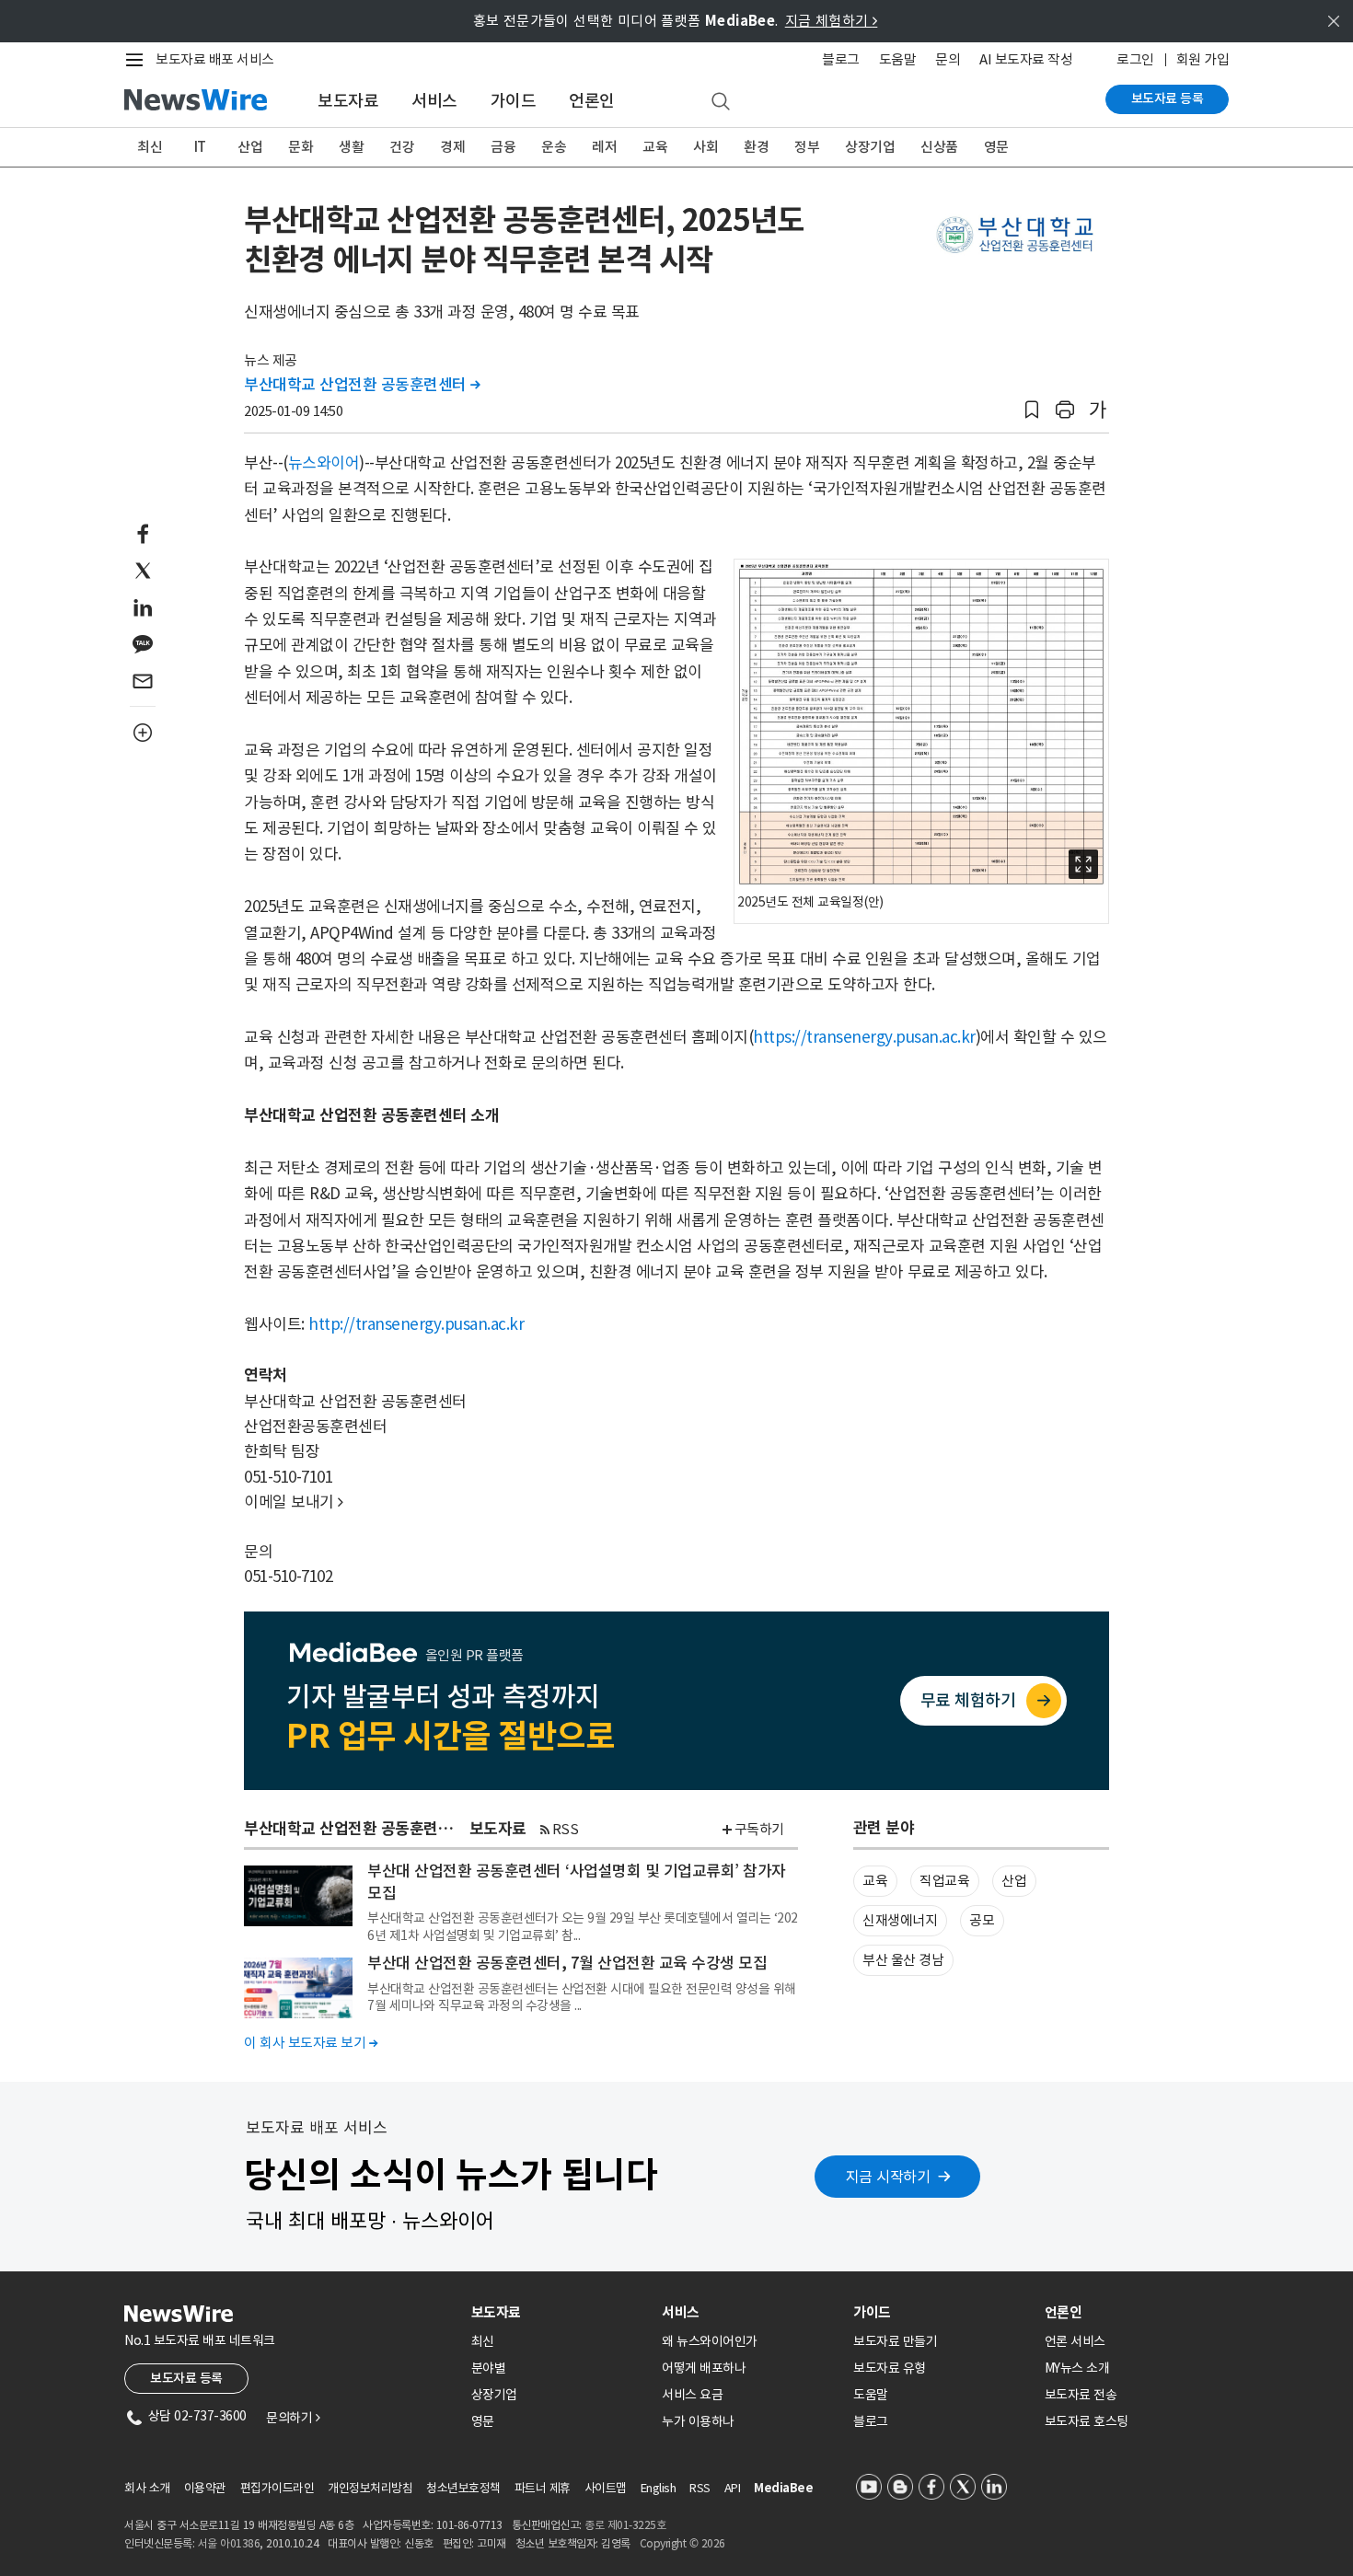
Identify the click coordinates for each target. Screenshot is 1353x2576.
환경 (756, 147)
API (733, 2488)
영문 (996, 147)
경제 (452, 147)
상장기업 (870, 147)
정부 (807, 147)
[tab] (560, 2312)
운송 (554, 147)
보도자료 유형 (890, 2368)
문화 (301, 147)
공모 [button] (982, 1920)
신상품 (939, 147)
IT (200, 147)
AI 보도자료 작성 (1026, 59)
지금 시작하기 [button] (888, 2177)
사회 (705, 147)
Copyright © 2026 (682, 2543)
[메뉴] (138, 60)
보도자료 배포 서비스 (215, 59)
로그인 (1135, 59)
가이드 (514, 101)
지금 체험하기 (832, 21)
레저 (604, 147)
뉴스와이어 (324, 463)
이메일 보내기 (294, 1502)
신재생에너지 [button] (900, 1920)
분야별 (489, 2368)
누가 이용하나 (698, 2421)
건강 (402, 147)
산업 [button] (1014, 1881)
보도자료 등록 (1168, 98)
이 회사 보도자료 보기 (311, 2043)
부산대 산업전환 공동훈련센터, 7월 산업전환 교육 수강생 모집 (567, 1963)
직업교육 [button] (944, 1881)
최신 (150, 147)
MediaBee (783, 2488)
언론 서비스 (1075, 2341)
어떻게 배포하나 (704, 2368)
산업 (250, 147)
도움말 (898, 59)
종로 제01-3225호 (625, 2525)
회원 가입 (1203, 59)
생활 (351, 147)
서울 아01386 (229, 2543)
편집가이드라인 (278, 2488)
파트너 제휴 (543, 2488)
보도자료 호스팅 (1087, 2421)
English (659, 2488)
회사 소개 (147, 2488)
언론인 (592, 101)
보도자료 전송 (1081, 2395)
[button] (1032, 410)
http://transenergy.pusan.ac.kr (416, 1324)
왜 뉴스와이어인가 (710, 2341)
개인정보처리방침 (370, 2488)
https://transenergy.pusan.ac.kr (864, 1037)
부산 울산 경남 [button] (903, 1960)
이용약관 (205, 2488)
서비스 (434, 101)
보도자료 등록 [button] (186, 2378)
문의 (948, 59)
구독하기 (759, 1829)
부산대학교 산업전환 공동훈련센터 (362, 385)
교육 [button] (875, 1881)
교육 (655, 147)
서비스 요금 (692, 2395)
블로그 (841, 59)
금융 (503, 147)
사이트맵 (606, 2488)
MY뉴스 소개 (1077, 2368)
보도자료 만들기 (895, 2341)
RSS (566, 1829)
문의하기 (293, 2418)
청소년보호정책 (463, 2488)
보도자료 (348, 101)
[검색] (721, 102)
